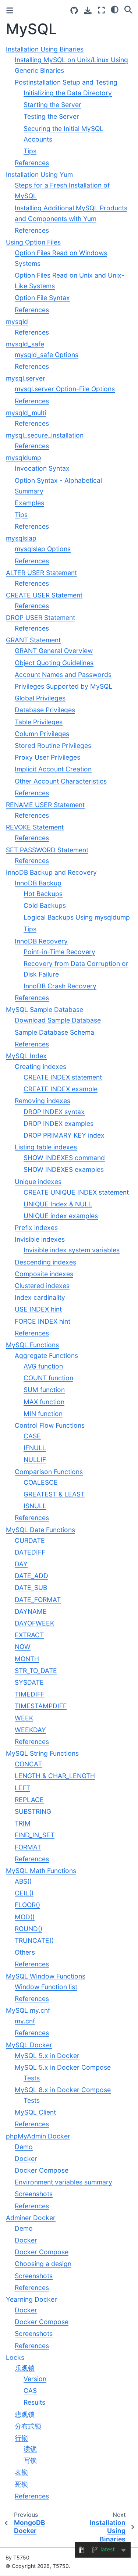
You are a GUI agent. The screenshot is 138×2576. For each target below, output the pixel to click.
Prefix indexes (36, 1228)
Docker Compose (42, 2170)
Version (35, 2379)
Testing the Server (51, 116)
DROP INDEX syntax (54, 1112)
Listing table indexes (46, 1147)
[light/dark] (115, 9)
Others (25, 1952)
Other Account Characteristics (61, 781)
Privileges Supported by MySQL (63, 686)
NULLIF (35, 1460)
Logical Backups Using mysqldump (77, 917)
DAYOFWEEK (34, 1623)
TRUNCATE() (34, 1940)
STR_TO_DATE (36, 1671)
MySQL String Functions (42, 1753)
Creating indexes (40, 1066)
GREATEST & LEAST (54, 1494)
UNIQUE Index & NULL (58, 1204)
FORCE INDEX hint (43, 1321)
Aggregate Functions (46, 1355)
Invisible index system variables (72, 1250)
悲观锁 (25, 2414)
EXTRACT (29, 1635)
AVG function (43, 1366)
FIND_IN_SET (35, 1835)
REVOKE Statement (35, 827)
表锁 (21, 2472)
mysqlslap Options (43, 549)
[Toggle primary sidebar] (10, 10)
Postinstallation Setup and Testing (66, 82)
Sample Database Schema (54, 1032)
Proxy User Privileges (47, 757)
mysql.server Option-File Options (65, 389)
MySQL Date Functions (40, 1530)
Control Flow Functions (50, 1425)
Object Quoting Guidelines (54, 663)
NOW (23, 1647)
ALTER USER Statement (41, 573)
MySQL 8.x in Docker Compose (63, 2090)
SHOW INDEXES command (64, 1158)
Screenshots (34, 2194)
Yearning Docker (31, 2299)
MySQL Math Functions (41, 1871)
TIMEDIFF (30, 1694)
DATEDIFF (30, 1552)
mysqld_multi (26, 413)
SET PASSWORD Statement (47, 850)
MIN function (43, 1414)
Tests (32, 2078)
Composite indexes (44, 1274)
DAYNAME (31, 1611)
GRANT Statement (33, 640)
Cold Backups (45, 905)
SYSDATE (29, 1682)
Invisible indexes (40, 1239)
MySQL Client (35, 2112)
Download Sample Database (58, 1020)
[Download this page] (88, 10)
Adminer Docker (31, 2218)
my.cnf (25, 2021)
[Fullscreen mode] (101, 10)
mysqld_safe (25, 344)
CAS (30, 2391)
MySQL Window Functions (46, 1976)
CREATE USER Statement (44, 595)
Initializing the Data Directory (68, 93)
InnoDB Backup (38, 883)
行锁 (21, 2438)
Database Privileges (45, 710)
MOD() (25, 1917)
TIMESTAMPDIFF (41, 1706)
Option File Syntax (42, 298)
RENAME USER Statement (45, 805)
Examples (29, 503)
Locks (15, 2357)
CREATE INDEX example (61, 1089)
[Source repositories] (74, 10)
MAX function (44, 1402)
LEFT (22, 1788)
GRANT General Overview (54, 651)
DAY (21, 1564)
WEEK (24, 1718)
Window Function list (46, 1987)
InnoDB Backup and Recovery (51, 872)
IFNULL (35, 1448)
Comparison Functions (49, 1472)
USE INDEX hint (38, 1309)
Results (34, 2402)
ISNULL (35, 1506)
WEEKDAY (30, 1730)
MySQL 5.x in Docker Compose (63, 2067)
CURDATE (30, 1540)
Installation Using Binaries (45, 49)
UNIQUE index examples (61, 1216)
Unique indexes (38, 1182)
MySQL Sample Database (45, 1009)
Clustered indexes (42, 1286)
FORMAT (28, 1847)
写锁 (30, 2460)
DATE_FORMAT (38, 1600)
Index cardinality (40, 1297)
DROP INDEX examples (59, 1123)
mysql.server (26, 378)
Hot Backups (43, 894)
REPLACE (29, 1800)
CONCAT (28, 1764)
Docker (26, 2158)
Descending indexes (45, 1262)
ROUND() (29, 1929)
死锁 (21, 2484)
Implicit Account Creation (53, 769)
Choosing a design (43, 2264)
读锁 (30, 2449)
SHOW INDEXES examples (64, 1169)
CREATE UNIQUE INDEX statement (76, 1192)
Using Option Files (33, 242)
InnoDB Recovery (41, 941)
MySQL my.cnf (28, 2010)
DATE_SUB (31, 1587)
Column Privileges (42, 734)
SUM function (44, 1390)
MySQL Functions (32, 1345)
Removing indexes (43, 1101)
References (32, 163)
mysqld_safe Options (47, 355)
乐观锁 (25, 2368)
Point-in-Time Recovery (59, 952)
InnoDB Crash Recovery (60, 986)
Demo (24, 2147)
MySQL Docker (29, 2045)
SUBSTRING (33, 1811)
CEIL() (24, 1893)
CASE (32, 1436)
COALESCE (41, 1482)
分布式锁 (28, 2426)
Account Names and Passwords (63, 675)
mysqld (17, 322)
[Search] (128, 9)
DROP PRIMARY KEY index (64, 1135)
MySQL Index (26, 1056)
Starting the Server (52, 105)
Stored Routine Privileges (53, 745)
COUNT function (48, 1378)
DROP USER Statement (40, 618)
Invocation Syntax (42, 468)
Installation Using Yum (39, 174)
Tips (30, 151)
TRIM (23, 1823)
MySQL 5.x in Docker (47, 2056)
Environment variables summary (63, 2182)
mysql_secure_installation (45, 435)
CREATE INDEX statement (63, 1077)
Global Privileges (40, 698)
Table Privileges (39, 722)
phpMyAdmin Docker (38, 2136)
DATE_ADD (31, 1576)
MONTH (27, 1659)
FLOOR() (27, 1905)
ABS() (23, 1881)
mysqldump (24, 458)
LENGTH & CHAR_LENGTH (55, 1776)
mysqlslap (21, 538)
